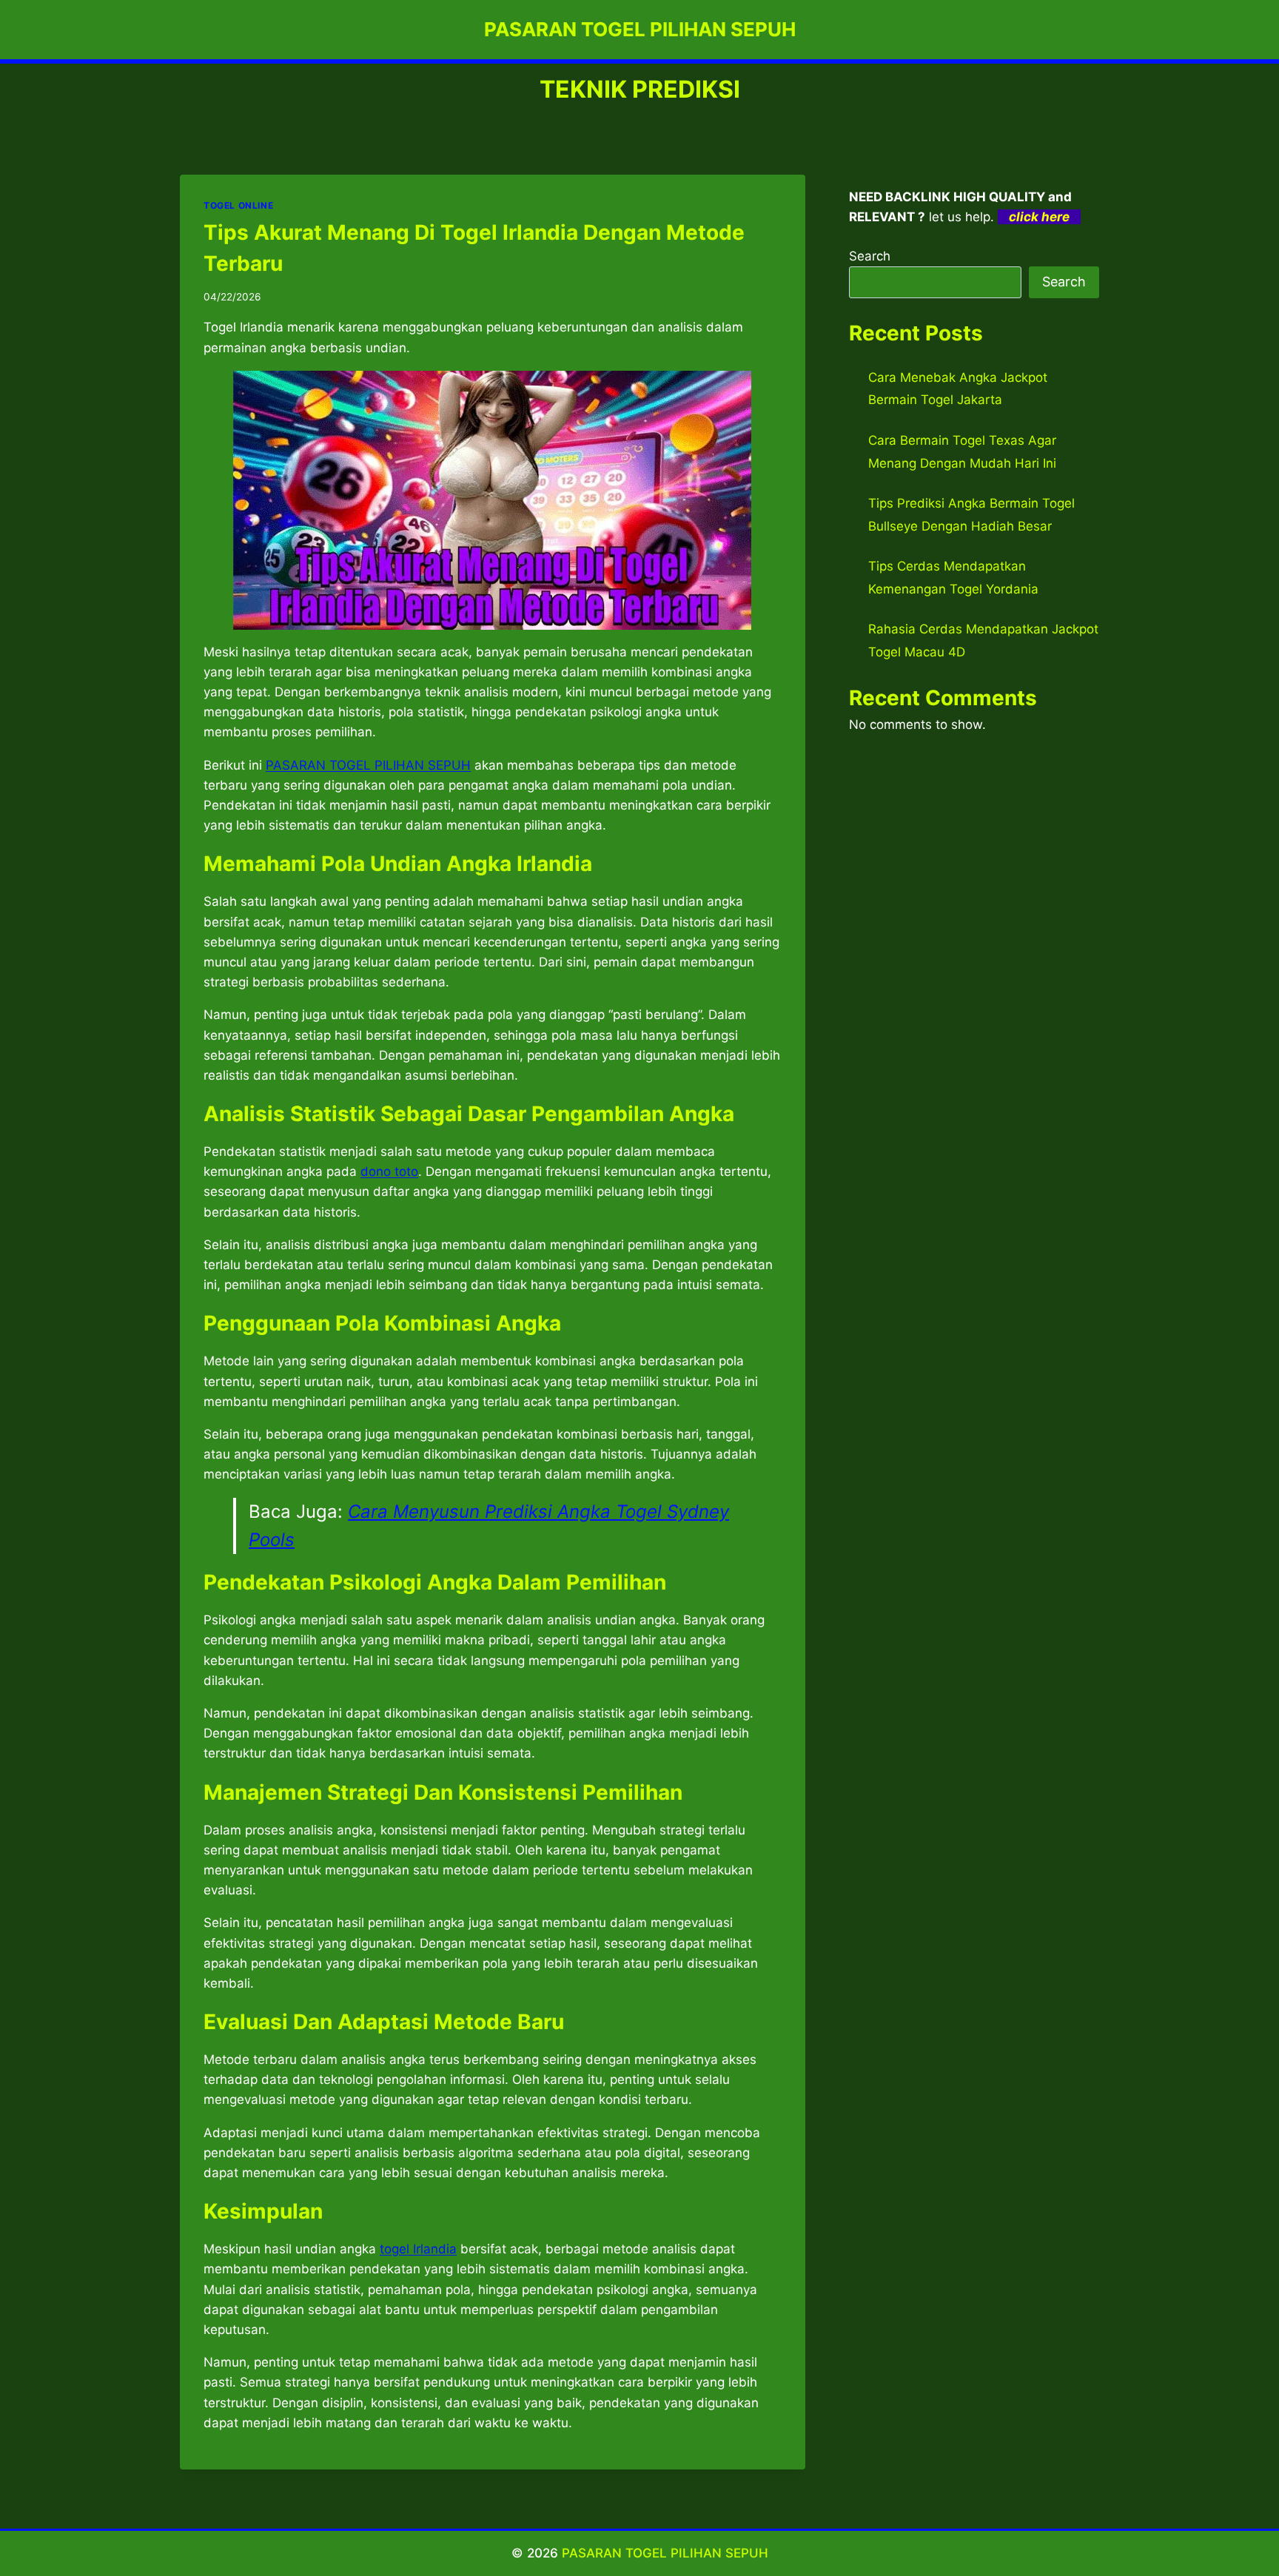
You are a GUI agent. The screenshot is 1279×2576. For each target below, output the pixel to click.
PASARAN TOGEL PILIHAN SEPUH (665, 2553)
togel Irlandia (418, 2249)
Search (870, 256)
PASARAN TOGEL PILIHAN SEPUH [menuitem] (368, 765)
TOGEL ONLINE (238, 205)
